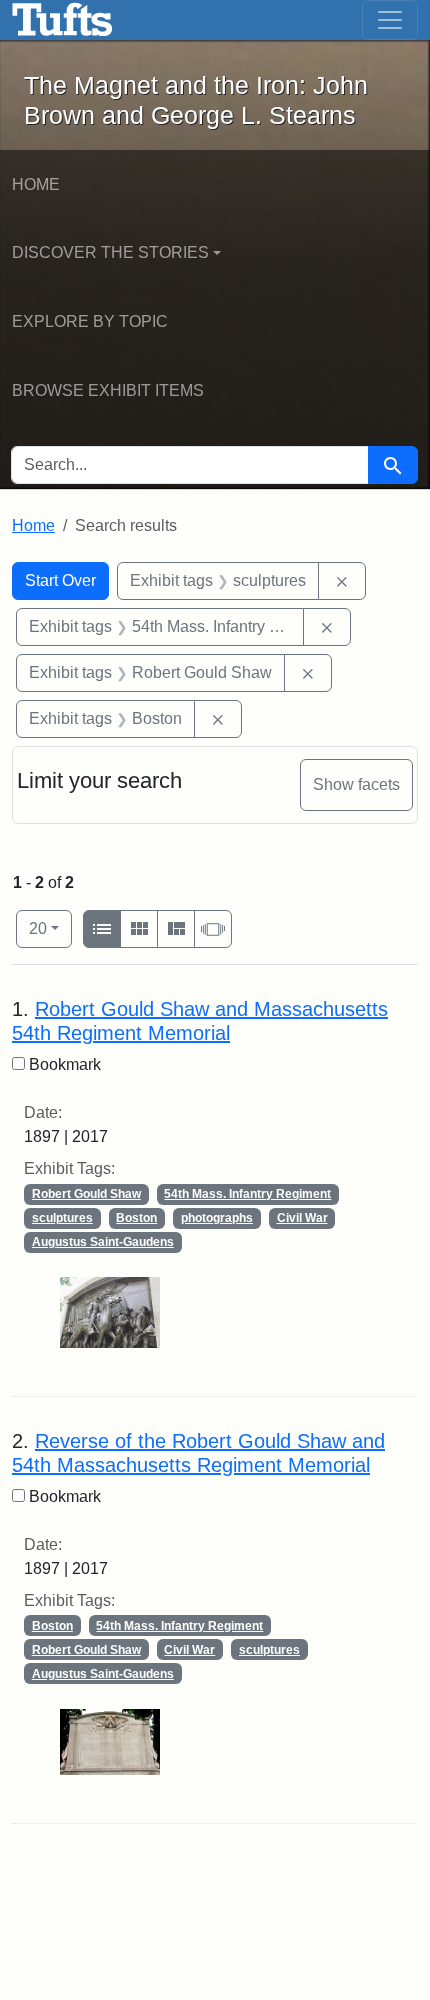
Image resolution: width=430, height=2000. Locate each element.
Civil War (302, 1218)
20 (50, 928)
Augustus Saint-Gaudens (103, 1242)
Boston (136, 1218)
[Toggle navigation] (390, 20)
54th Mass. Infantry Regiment (247, 1194)
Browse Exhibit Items (108, 390)
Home (36, 184)
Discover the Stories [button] (110, 252)
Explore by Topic (90, 321)
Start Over (60, 580)
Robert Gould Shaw (86, 1194)
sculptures (62, 1218)
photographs (217, 1218)
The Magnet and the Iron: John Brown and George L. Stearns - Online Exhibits (62, 20)
